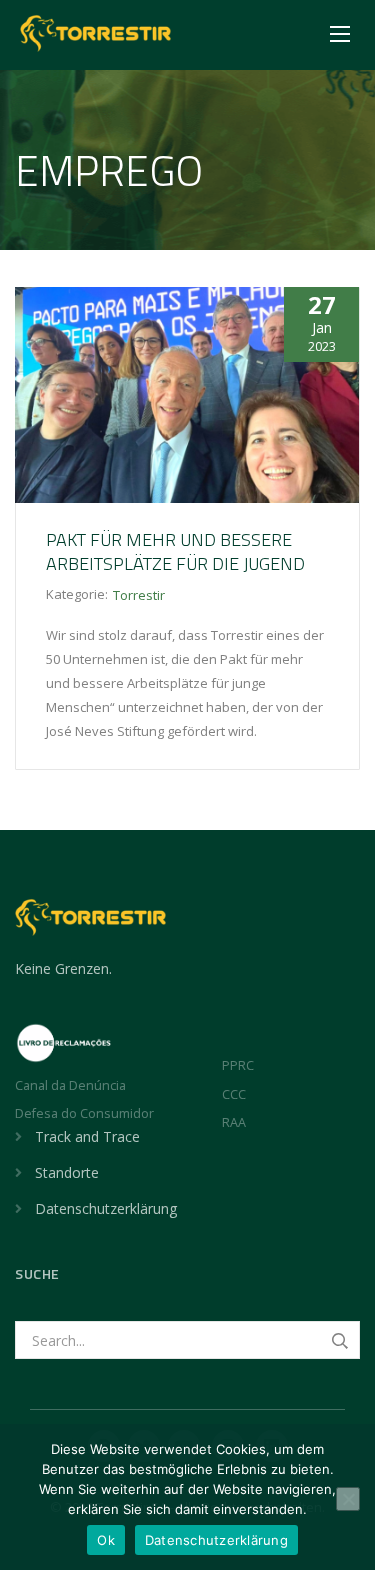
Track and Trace (87, 1136)
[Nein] (348, 1499)
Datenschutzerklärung (106, 1208)
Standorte (67, 1172)
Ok (106, 1540)
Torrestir (139, 595)
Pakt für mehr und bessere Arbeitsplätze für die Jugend (175, 551)
